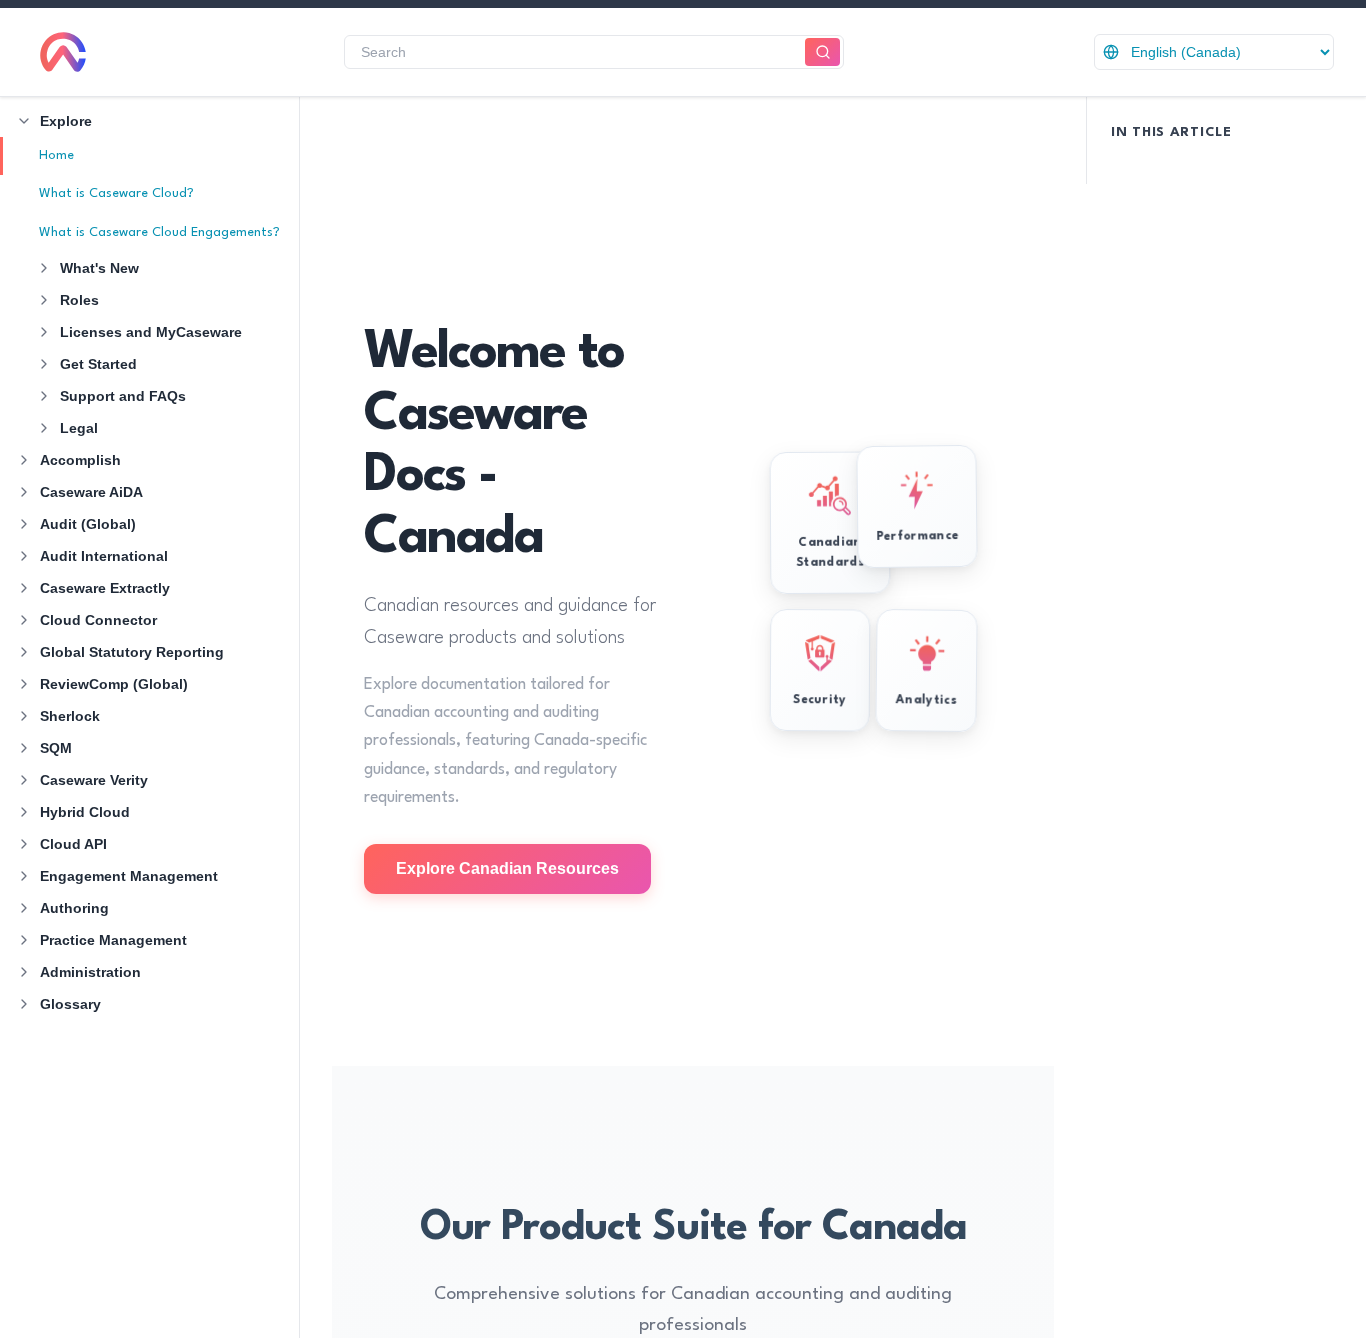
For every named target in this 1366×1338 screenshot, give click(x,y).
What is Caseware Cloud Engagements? (159, 232)
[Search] (822, 52)
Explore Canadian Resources (507, 868)
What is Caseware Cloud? (116, 193)
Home (56, 155)
